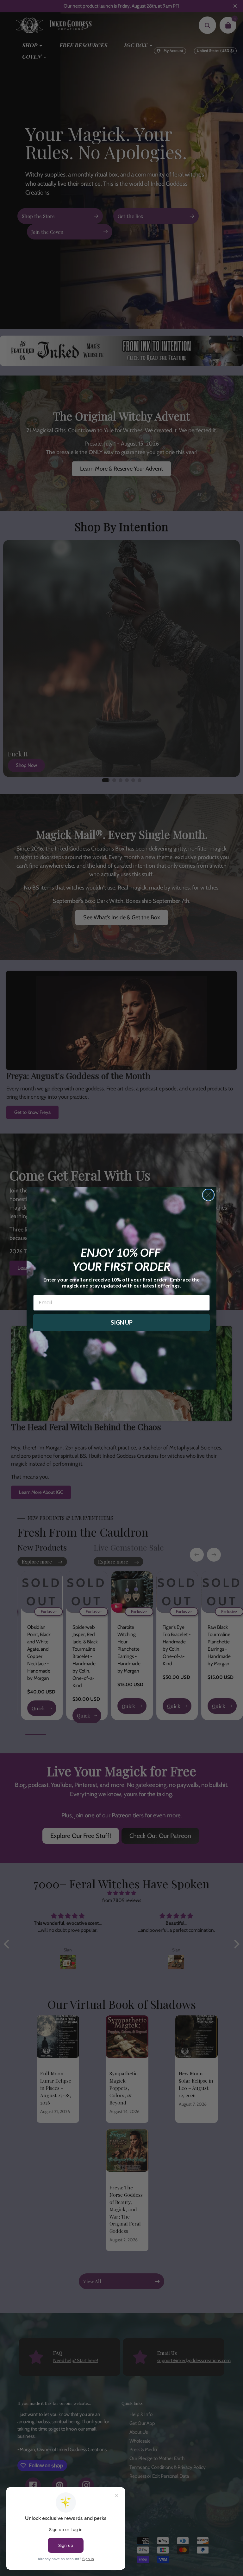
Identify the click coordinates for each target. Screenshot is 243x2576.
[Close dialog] (208, 1195)
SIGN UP (122, 1322)
